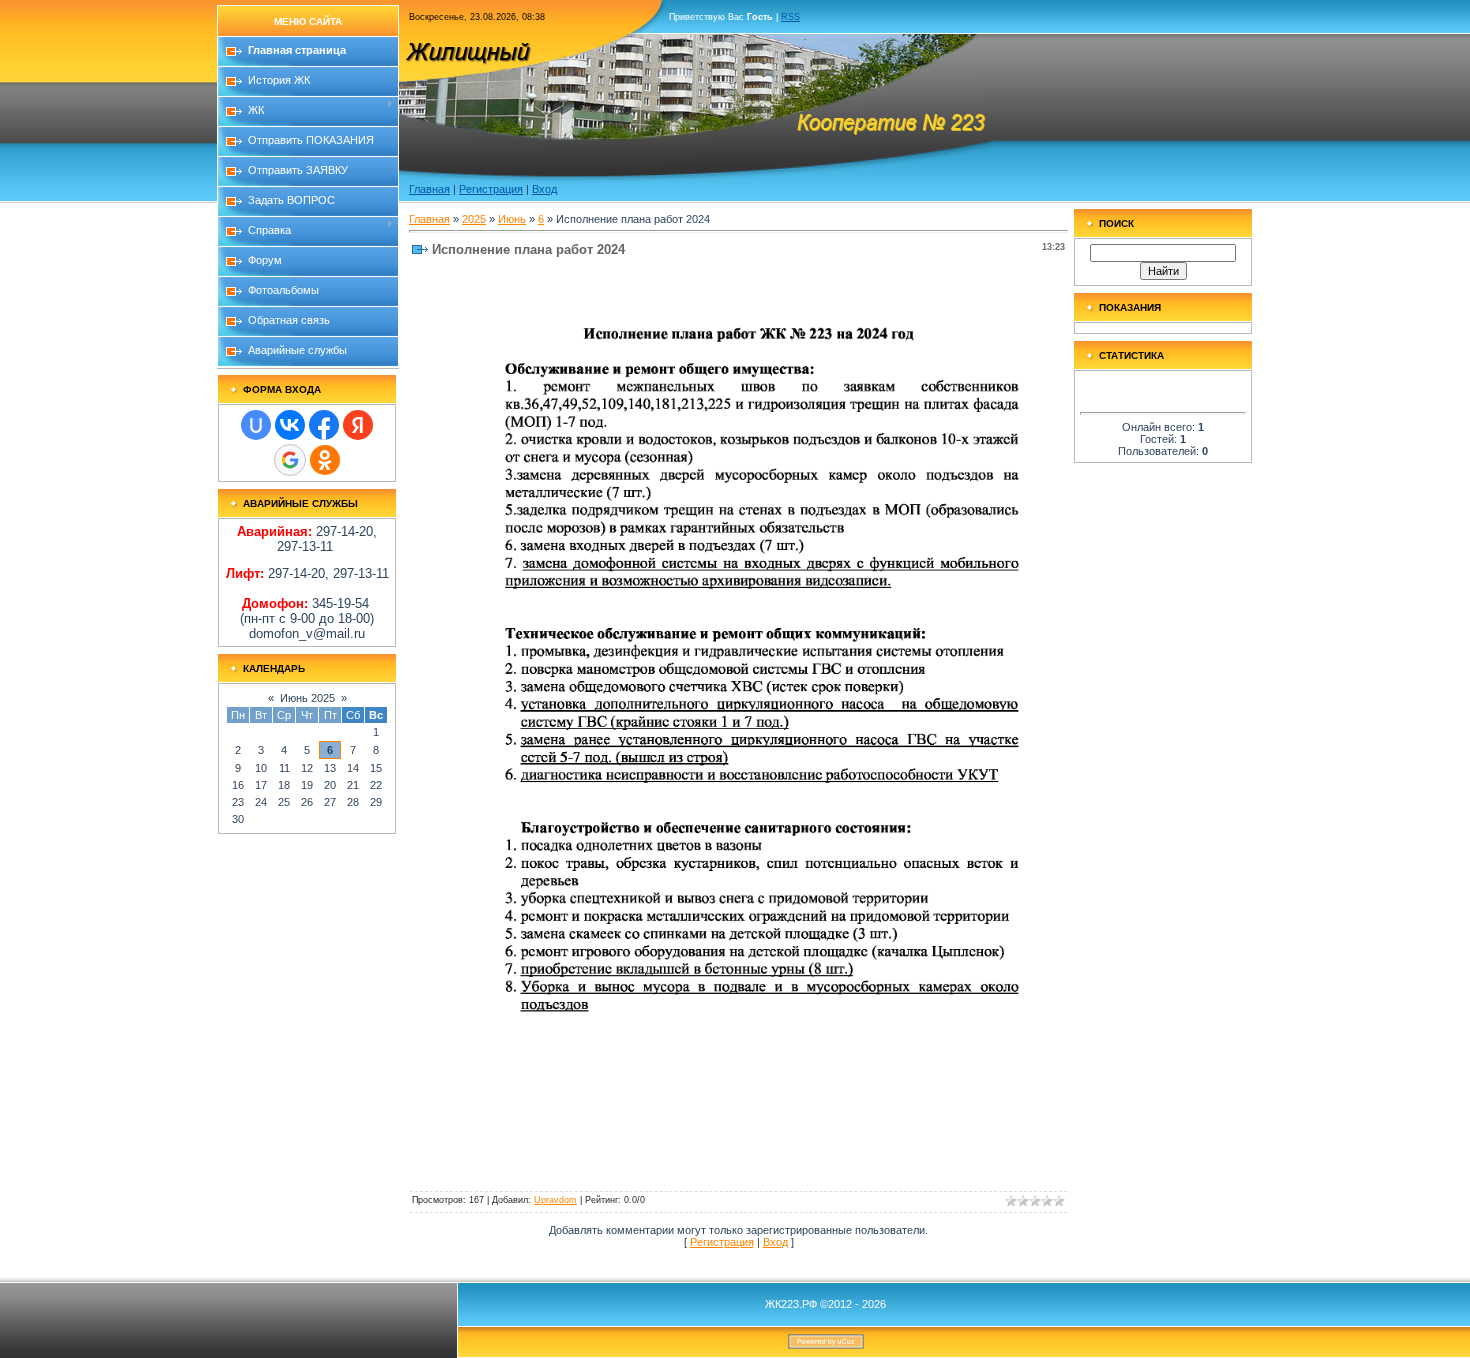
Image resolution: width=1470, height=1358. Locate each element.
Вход (544, 189)
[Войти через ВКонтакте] (290, 425)
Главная (429, 189)
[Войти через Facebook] (324, 425)
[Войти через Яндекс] (358, 425)
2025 (474, 219)
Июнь (512, 219)
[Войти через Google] (290, 460)
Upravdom (555, 1200)
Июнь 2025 (307, 698)
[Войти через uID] (256, 425)
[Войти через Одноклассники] (325, 460)
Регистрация (491, 189)
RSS (790, 17)
